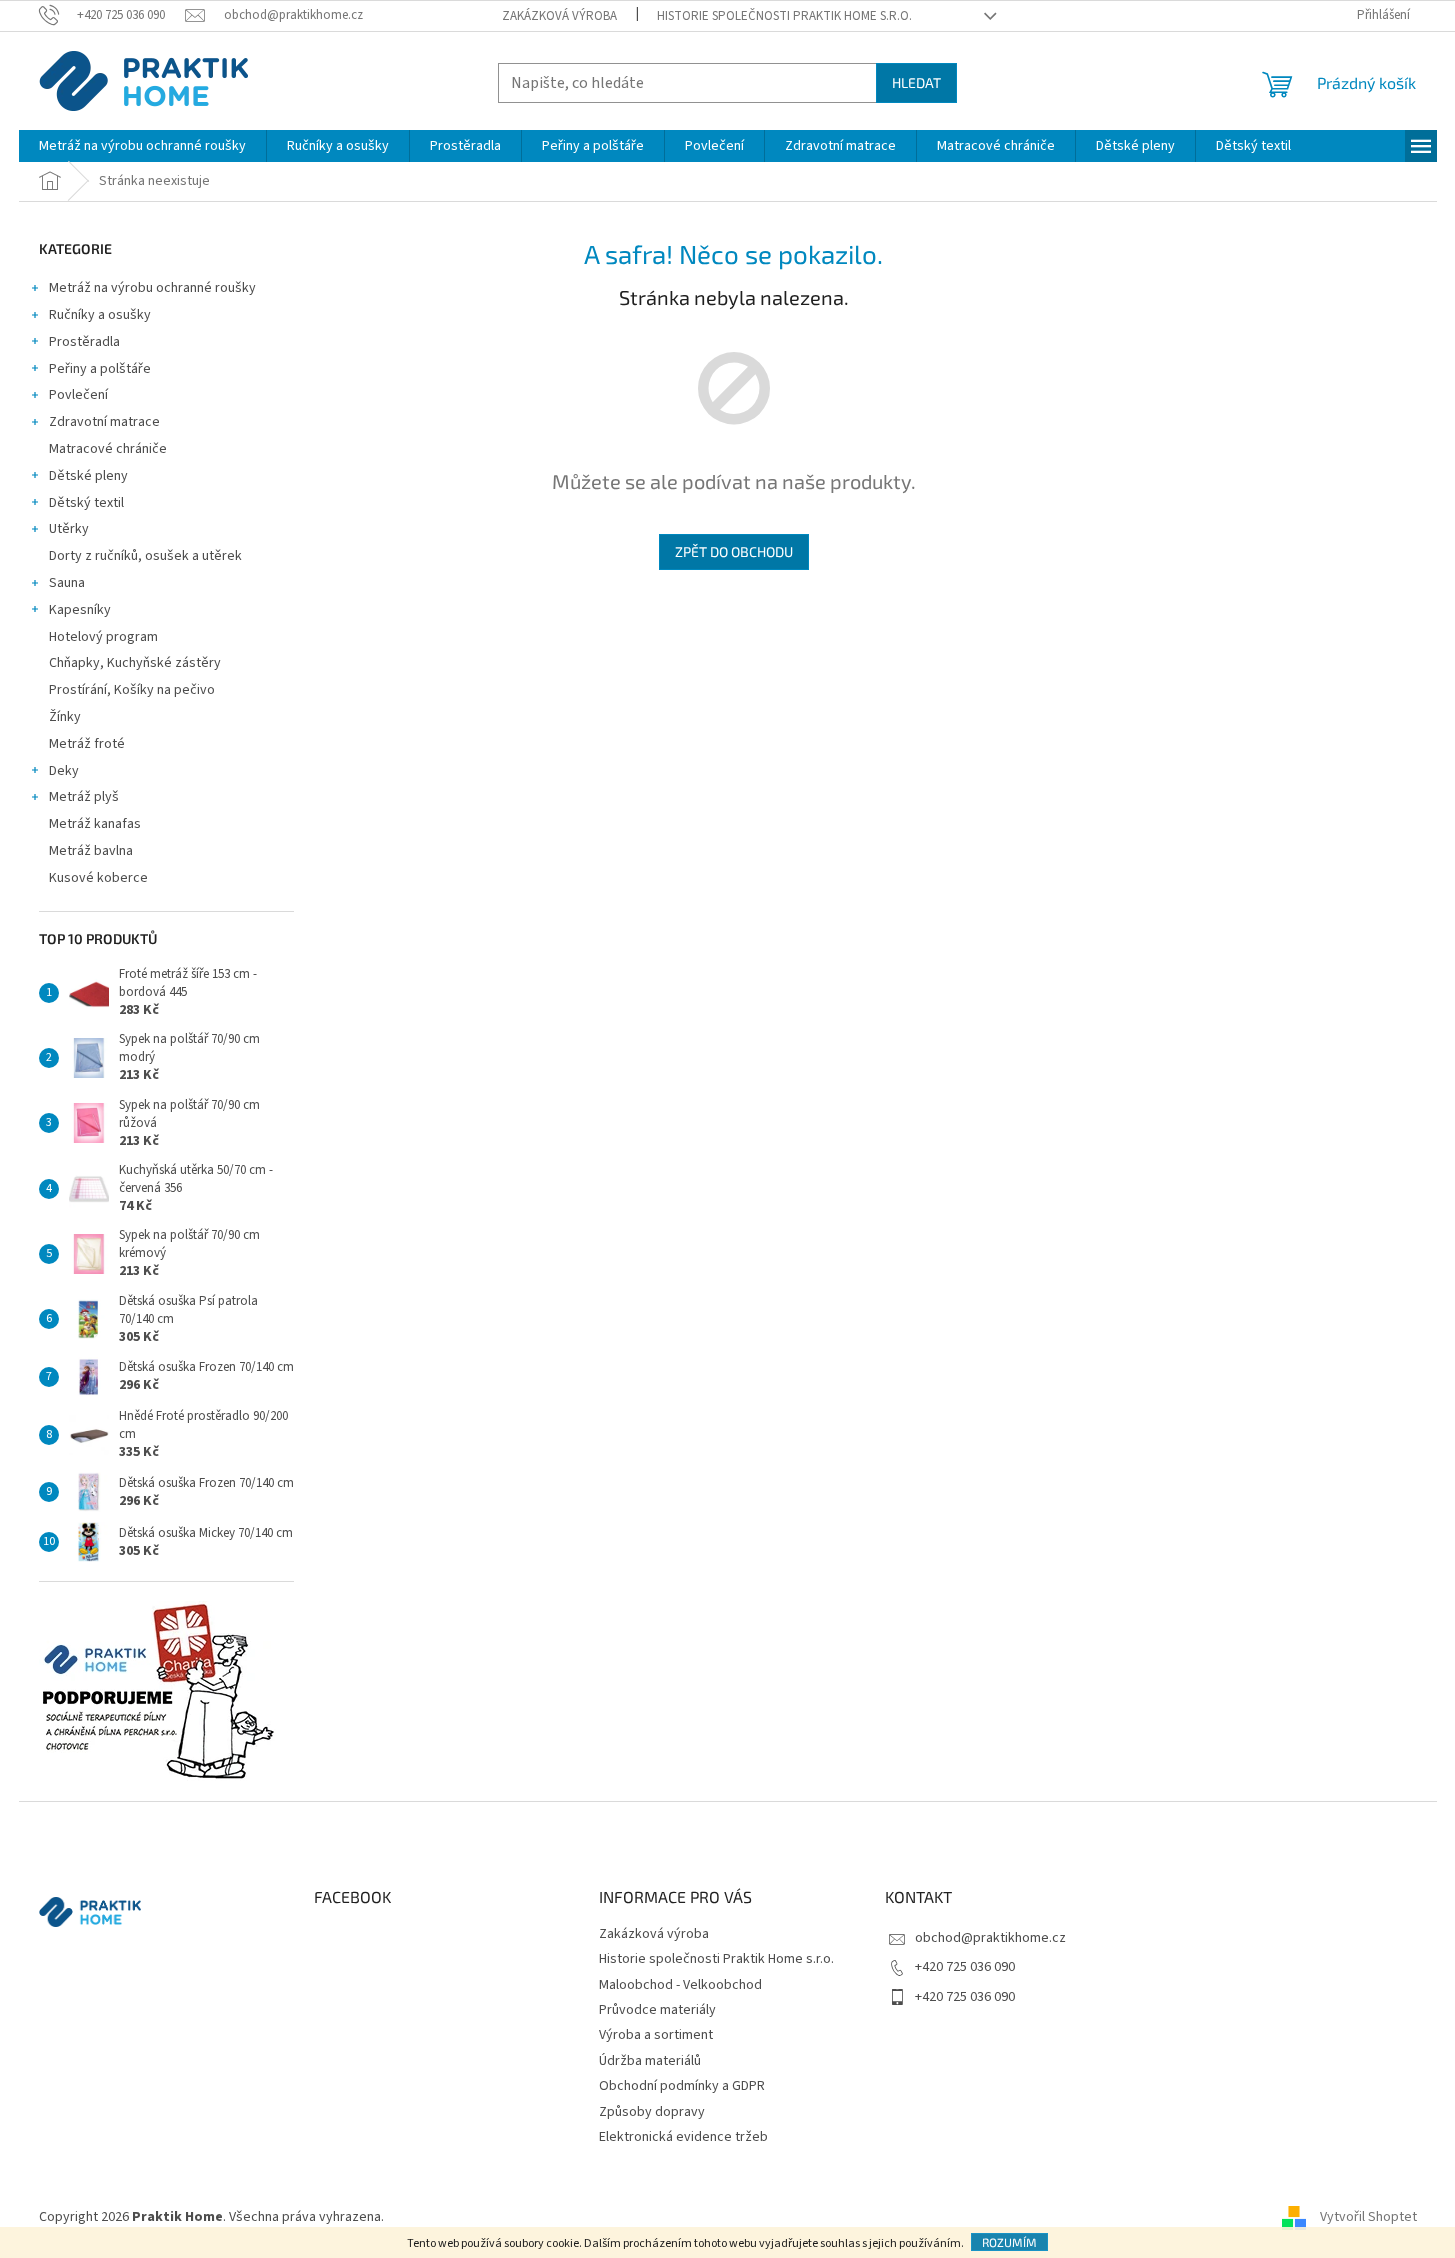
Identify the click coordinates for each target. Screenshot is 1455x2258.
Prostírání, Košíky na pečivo (132, 690)
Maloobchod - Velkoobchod (680, 1985)
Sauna (67, 583)
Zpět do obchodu (734, 551)
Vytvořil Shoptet (1368, 2217)
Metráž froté (87, 744)
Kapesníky (80, 610)
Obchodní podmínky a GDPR (682, 2086)
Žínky (65, 717)
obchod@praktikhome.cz (990, 1938)
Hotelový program (103, 637)
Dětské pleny (88, 476)
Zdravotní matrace (104, 422)
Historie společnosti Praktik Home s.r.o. (784, 16)
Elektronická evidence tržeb (683, 2137)
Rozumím (1009, 2242)
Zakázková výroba (559, 16)
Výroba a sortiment (656, 2035)
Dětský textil (86, 503)
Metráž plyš (84, 797)
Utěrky (69, 529)
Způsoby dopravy (652, 2112)
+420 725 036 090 (965, 1967)
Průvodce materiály (657, 2010)
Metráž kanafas (95, 824)
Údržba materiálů (650, 2061)
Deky (64, 771)
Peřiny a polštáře (100, 369)
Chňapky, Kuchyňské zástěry (135, 663)
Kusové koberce (98, 878)
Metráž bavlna (92, 851)
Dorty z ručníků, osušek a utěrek (145, 556)
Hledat (916, 82)
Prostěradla (84, 342)
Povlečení (78, 395)
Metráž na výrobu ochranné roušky (152, 288)
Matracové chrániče (108, 449)
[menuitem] (142, 146)
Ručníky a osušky (100, 315)
